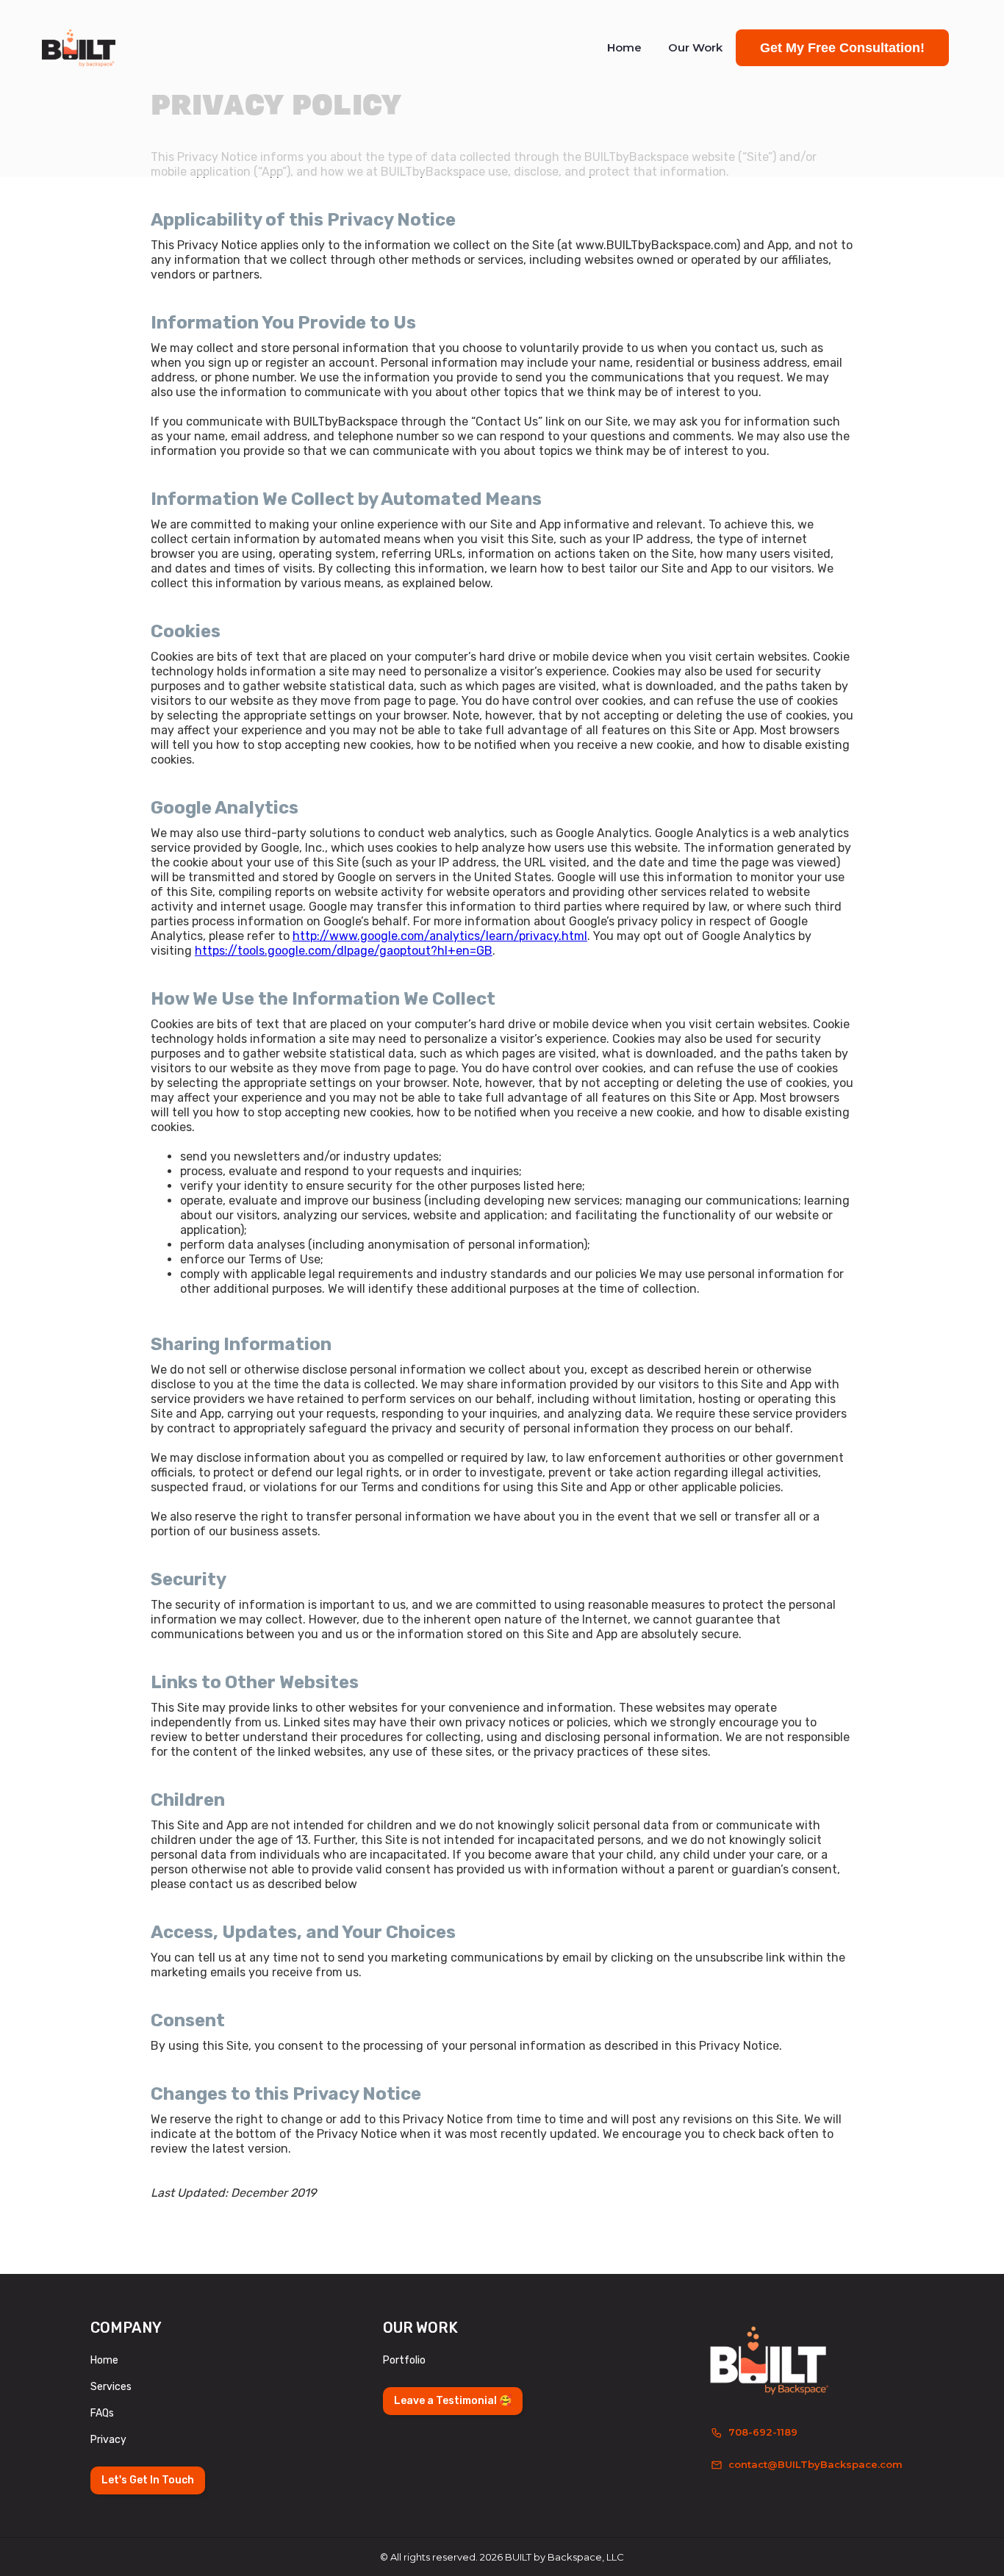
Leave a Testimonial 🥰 (453, 2401)
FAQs (102, 2413)
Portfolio (404, 2360)
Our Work (695, 47)
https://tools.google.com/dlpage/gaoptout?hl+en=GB (344, 951)
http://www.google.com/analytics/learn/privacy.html (440, 936)
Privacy (108, 2440)
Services (111, 2387)
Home (624, 47)
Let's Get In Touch (148, 2480)
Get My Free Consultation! (842, 48)
